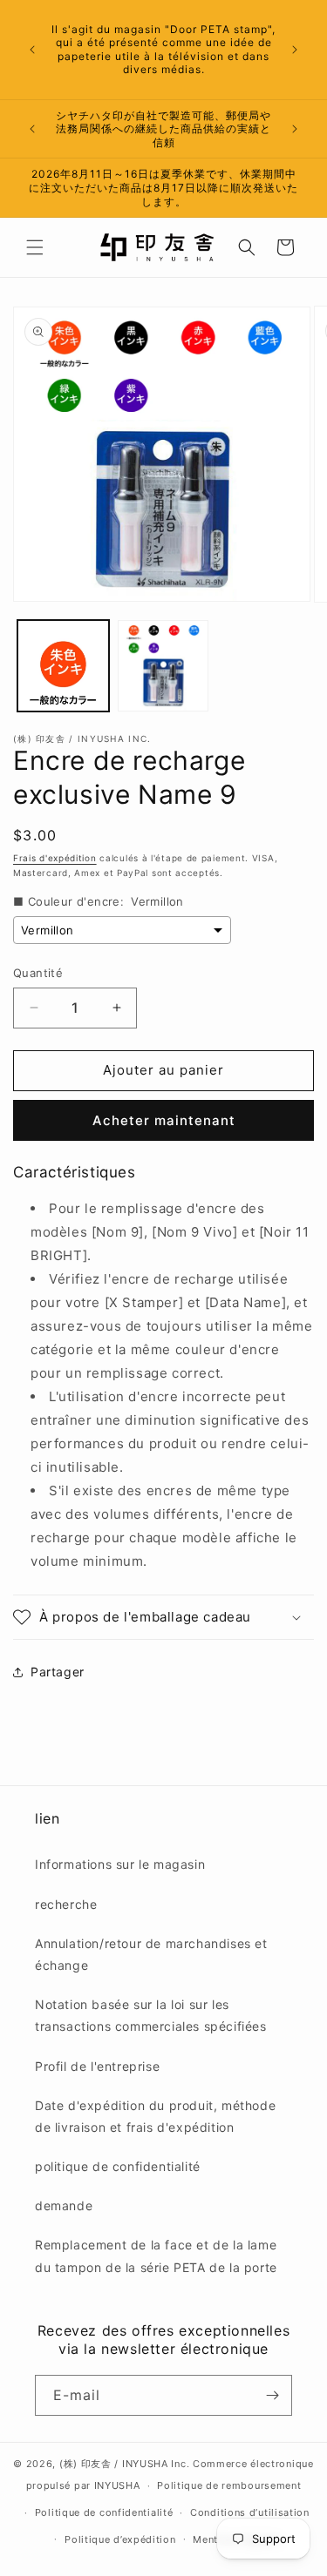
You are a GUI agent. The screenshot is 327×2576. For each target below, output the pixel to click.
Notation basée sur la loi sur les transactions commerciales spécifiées (151, 2015)
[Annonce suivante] (295, 50)
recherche (66, 1904)
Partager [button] (58, 1672)
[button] (35, 247)
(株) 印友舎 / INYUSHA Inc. (124, 2464)
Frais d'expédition (55, 858)
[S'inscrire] (272, 2395)
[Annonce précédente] (32, 50)
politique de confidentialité (118, 2166)
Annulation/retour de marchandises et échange (151, 1954)
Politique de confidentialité (104, 2512)
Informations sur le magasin (120, 1864)
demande (64, 2205)
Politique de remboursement (229, 2485)
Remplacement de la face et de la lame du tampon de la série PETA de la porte (156, 2256)
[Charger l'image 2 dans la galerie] (163, 666)
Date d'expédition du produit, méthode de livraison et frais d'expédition (155, 2116)
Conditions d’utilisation (250, 2512)
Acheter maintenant (164, 1120)
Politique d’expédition (120, 2539)
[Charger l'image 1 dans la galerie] (63, 666)
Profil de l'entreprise (97, 2066)
